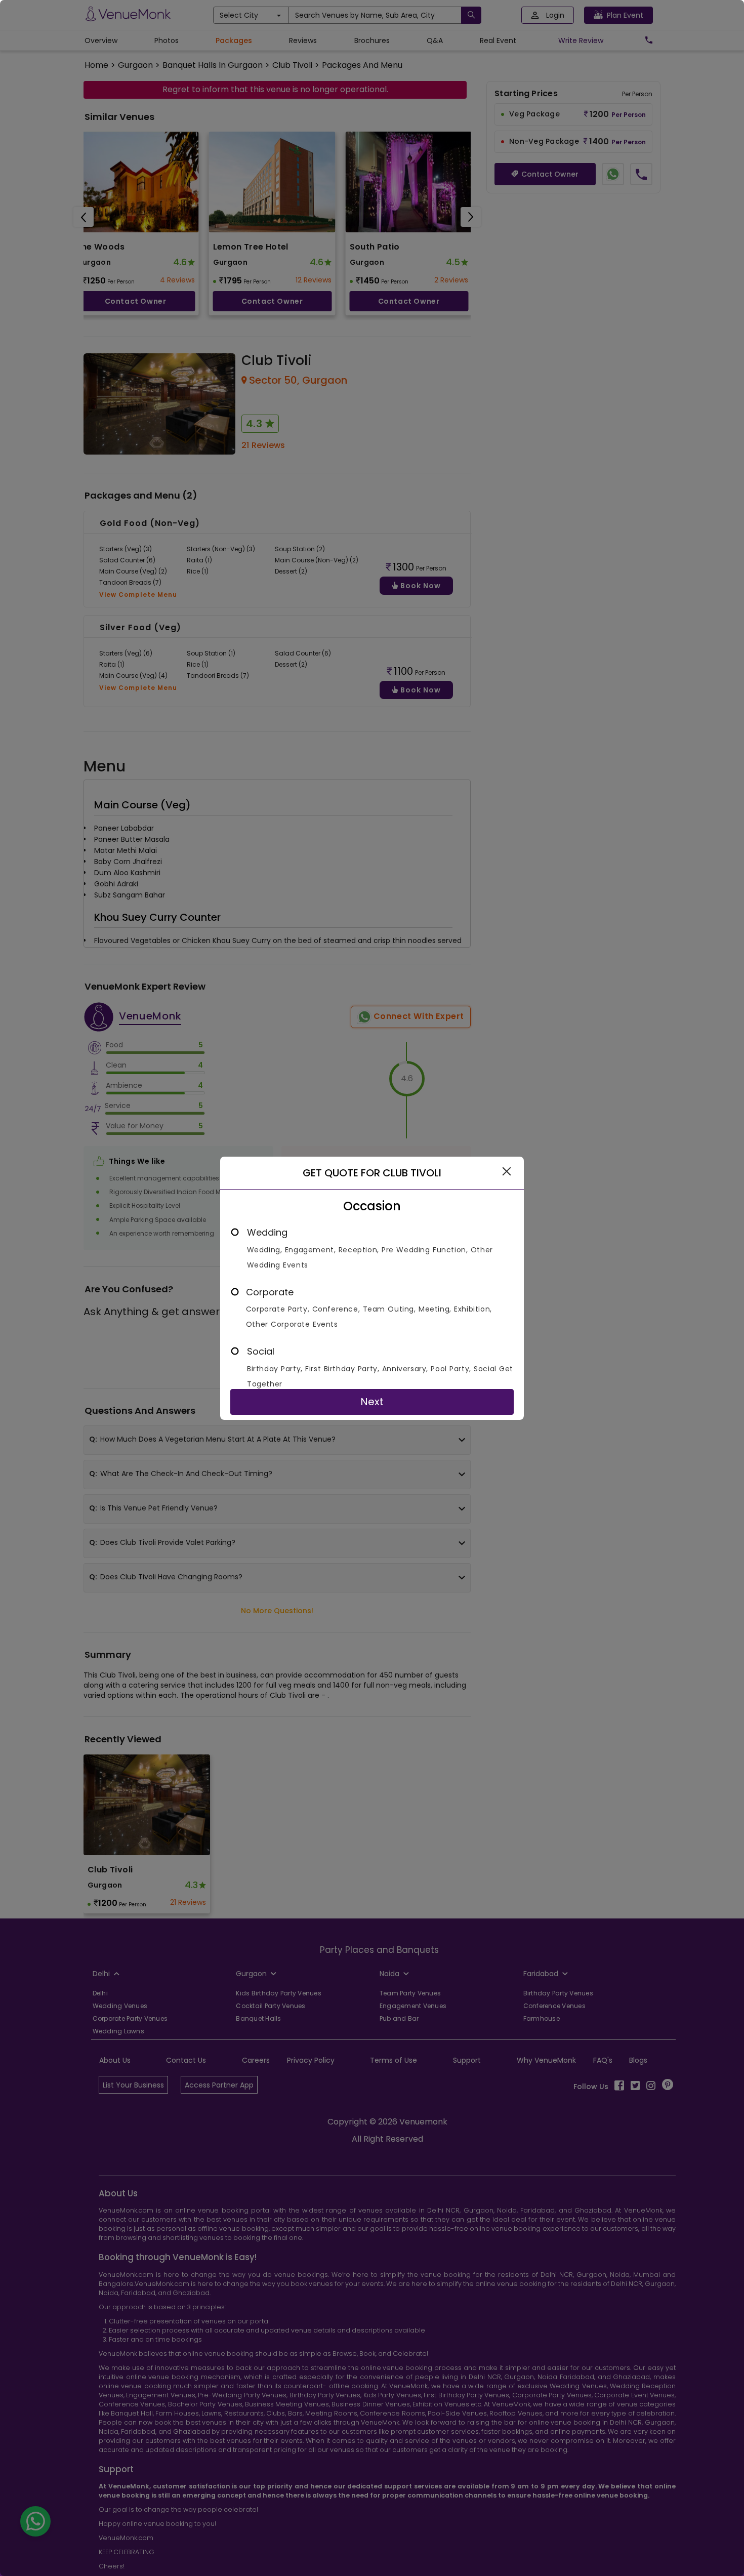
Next (372, 1402)
